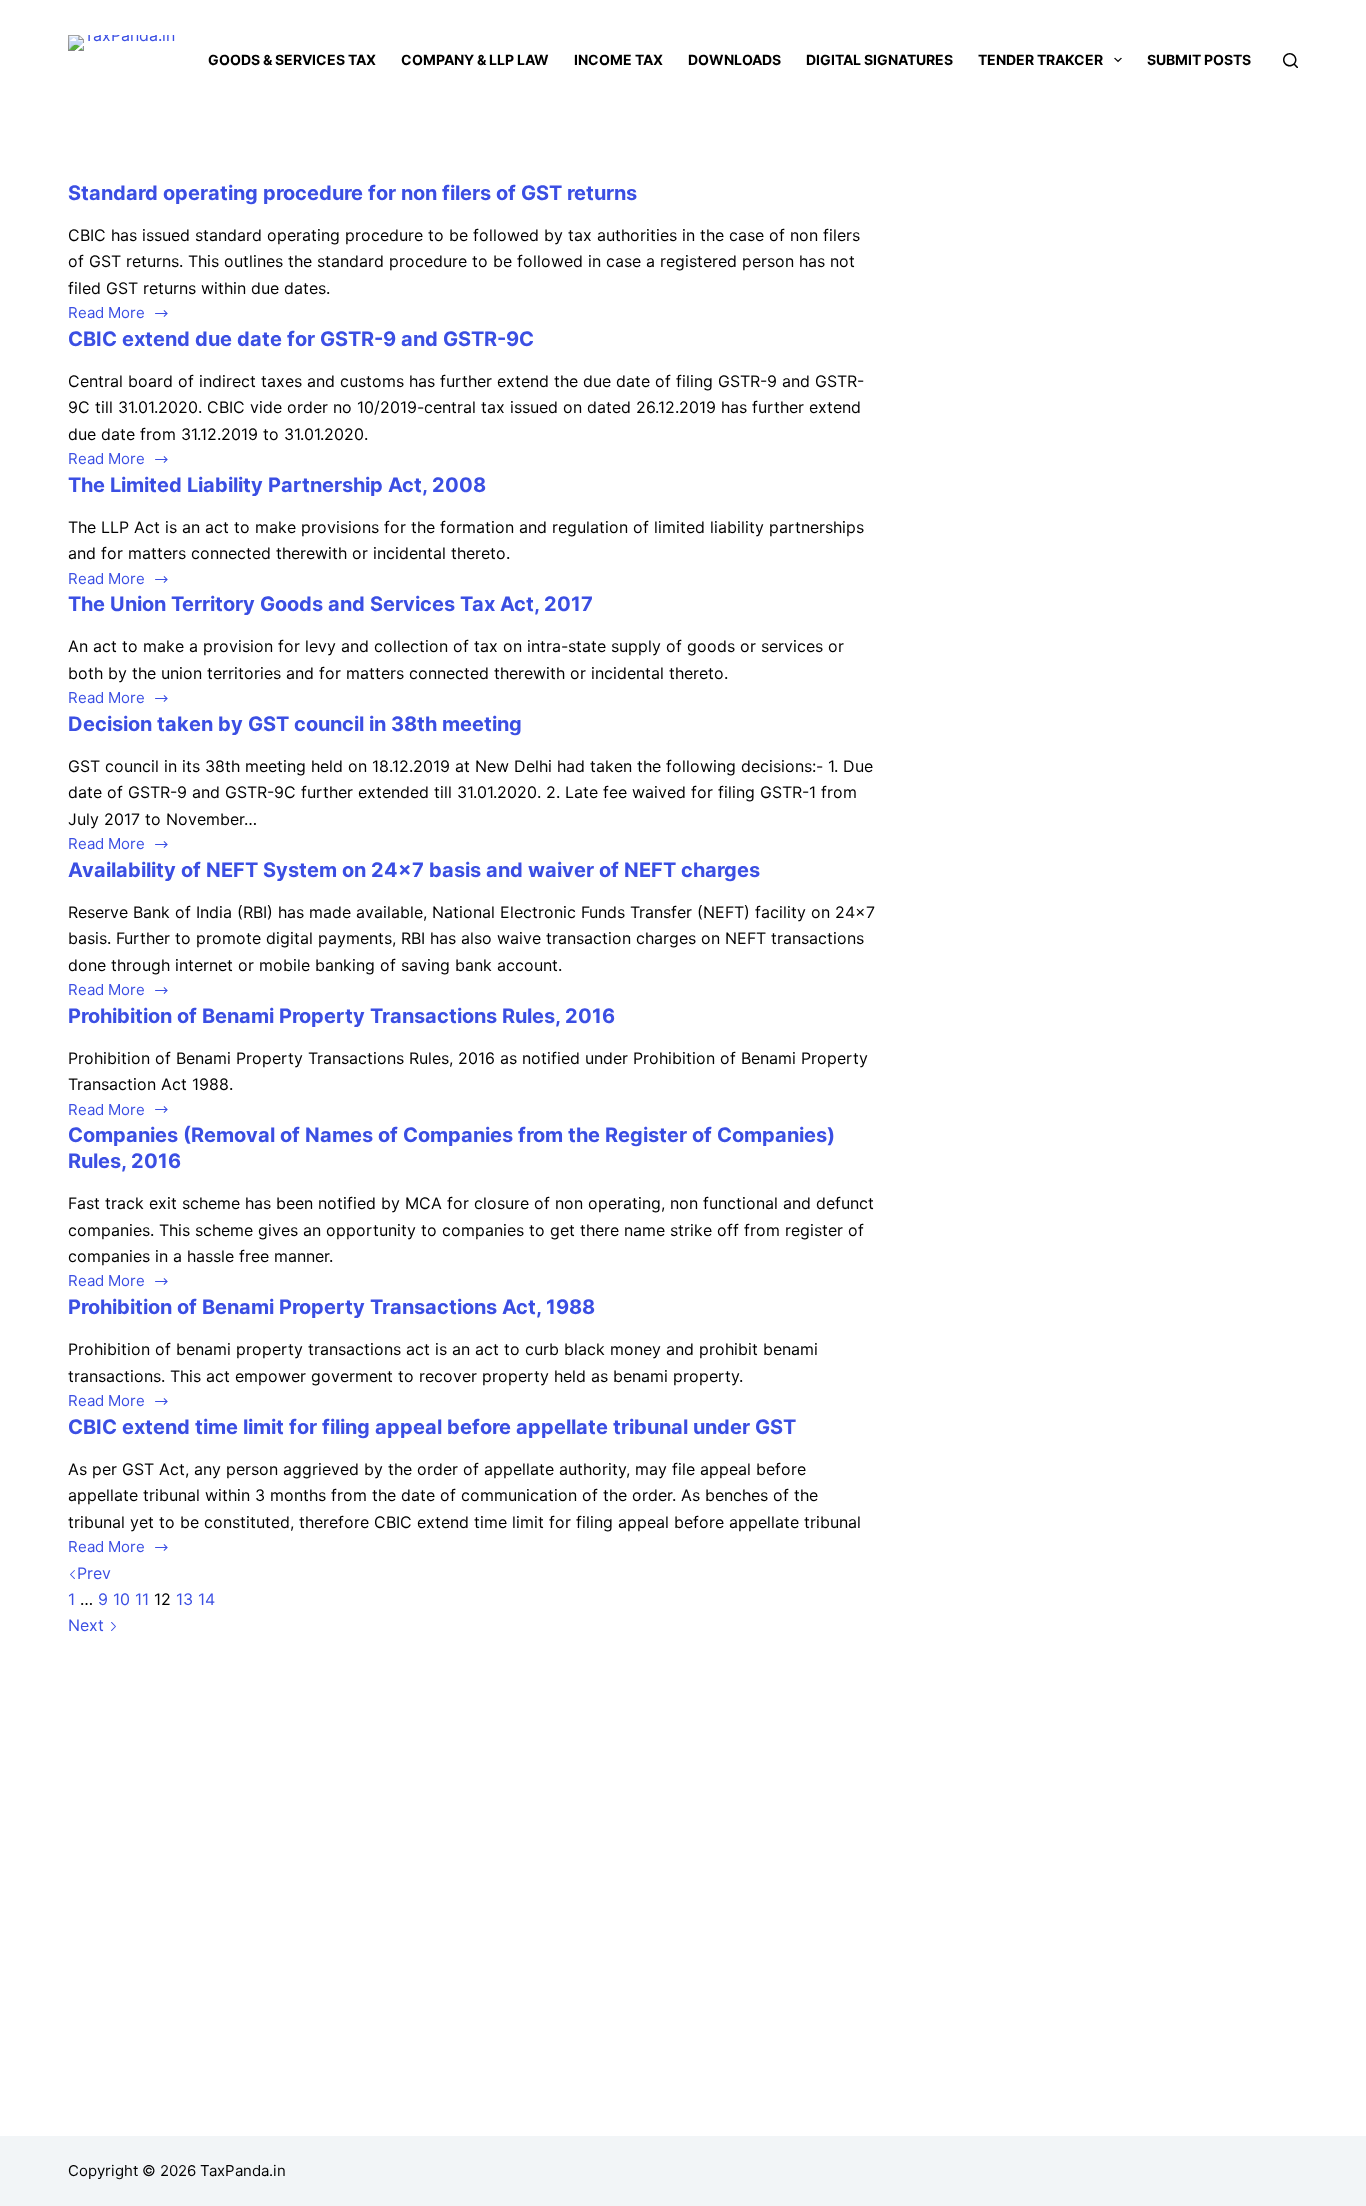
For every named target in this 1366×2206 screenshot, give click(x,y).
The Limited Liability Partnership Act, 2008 (277, 485)
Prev (94, 1573)
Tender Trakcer (1040, 59)
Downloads (734, 59)
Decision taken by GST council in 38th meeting (295, 724)
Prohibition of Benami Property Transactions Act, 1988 (331, 1307)
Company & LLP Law (475, 59)
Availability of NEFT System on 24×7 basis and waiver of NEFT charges (414, 870)
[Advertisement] (1113, 328)
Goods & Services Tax (292, 59)
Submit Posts (1199, 59)
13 (184, 1599)
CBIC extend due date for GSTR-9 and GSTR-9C (301, 339)
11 (142, 1599)
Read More (106, 314)
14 (206, 1599)
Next (88, 1625)
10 (121, 1599)
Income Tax (618, 59)
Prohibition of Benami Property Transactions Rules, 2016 (341, 1016)
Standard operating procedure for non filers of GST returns (352, 193)
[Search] (1290, 60)
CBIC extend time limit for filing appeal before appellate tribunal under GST (432, 1427)
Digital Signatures (879, 59)
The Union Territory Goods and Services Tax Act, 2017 (330, 604)
